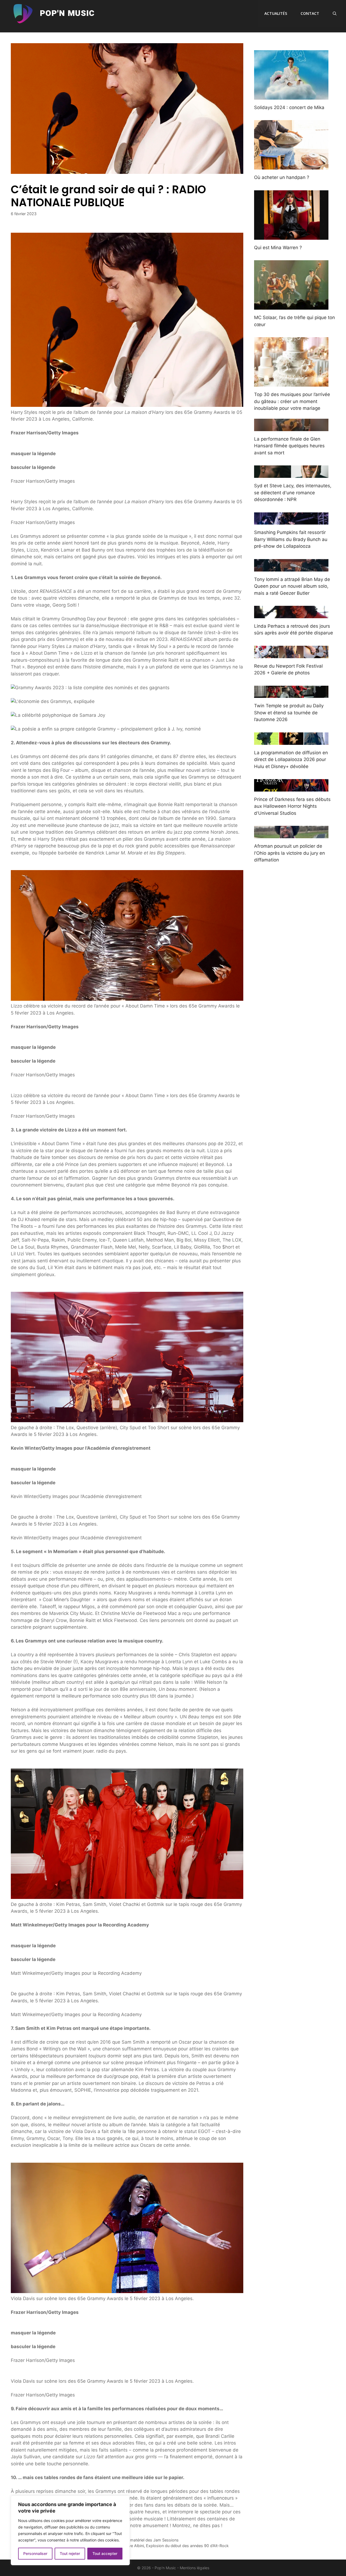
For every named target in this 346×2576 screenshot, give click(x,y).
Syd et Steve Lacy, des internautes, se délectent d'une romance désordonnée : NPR (293, 493)
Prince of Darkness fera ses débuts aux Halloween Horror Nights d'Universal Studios (292, 806)
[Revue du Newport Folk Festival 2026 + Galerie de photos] (291, 654)
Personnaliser (35, 2553)
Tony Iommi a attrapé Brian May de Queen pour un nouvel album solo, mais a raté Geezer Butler (292, 586)
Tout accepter (105, 2553)
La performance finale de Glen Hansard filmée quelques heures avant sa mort (289, 446)
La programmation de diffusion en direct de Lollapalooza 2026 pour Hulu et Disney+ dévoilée (291, 760)
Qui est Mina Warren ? (278, 248)
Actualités (276, 13)
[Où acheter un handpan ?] (291, 166)
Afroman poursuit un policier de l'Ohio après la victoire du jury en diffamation (290, 853)
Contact (310, 13)
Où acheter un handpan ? (282, 177)
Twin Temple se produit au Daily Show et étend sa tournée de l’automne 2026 (289, 713)
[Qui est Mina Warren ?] (291, 236)
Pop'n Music (67, 13)
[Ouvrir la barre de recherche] (335, 13)
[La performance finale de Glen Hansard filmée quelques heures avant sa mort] (291, 427)
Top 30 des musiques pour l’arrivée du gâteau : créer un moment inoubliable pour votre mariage (292, 401)
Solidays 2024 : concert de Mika (289, 107)
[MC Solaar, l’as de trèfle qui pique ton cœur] (291, 306)
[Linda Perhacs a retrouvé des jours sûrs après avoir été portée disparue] (291, 614)
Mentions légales (194, 2568)
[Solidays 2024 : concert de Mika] (291, 96)
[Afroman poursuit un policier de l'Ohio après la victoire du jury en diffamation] (291, 835)
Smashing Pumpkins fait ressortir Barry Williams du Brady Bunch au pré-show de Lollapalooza (291, 539)
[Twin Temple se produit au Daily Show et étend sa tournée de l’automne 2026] (291, 694)
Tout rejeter (70, 2553)
